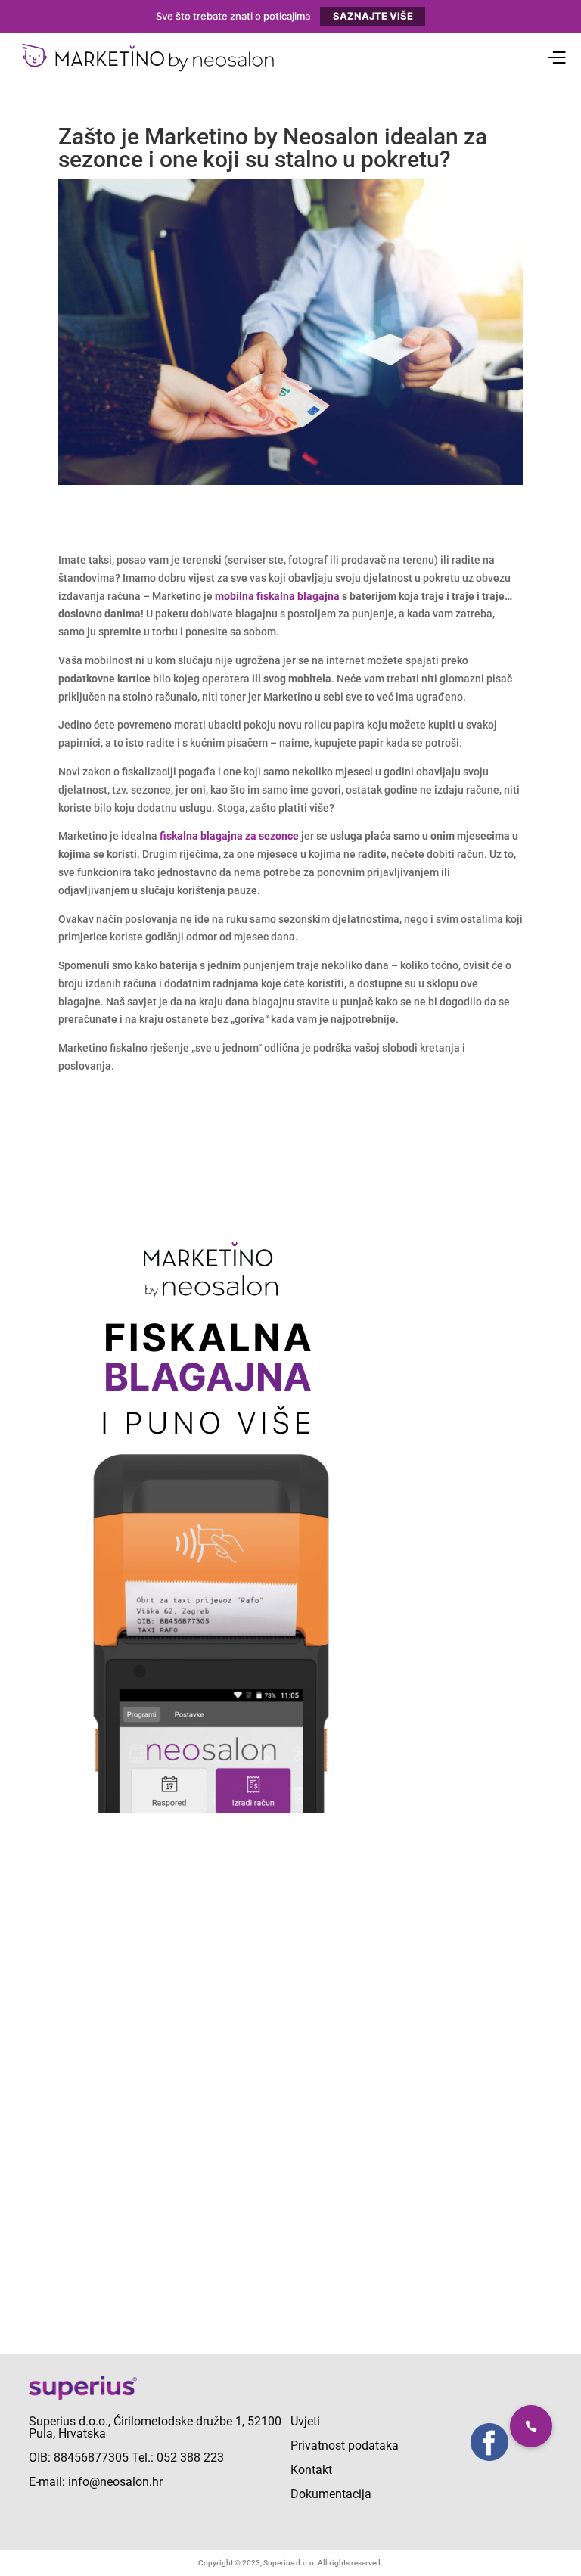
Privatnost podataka (345, 2445)
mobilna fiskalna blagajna (277, 596)
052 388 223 (190, 2458)
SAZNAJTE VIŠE (373, 16)
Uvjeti (305, 2421)
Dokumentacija (331, 2494)
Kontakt (311, 2470)
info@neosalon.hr (115, 2482)
